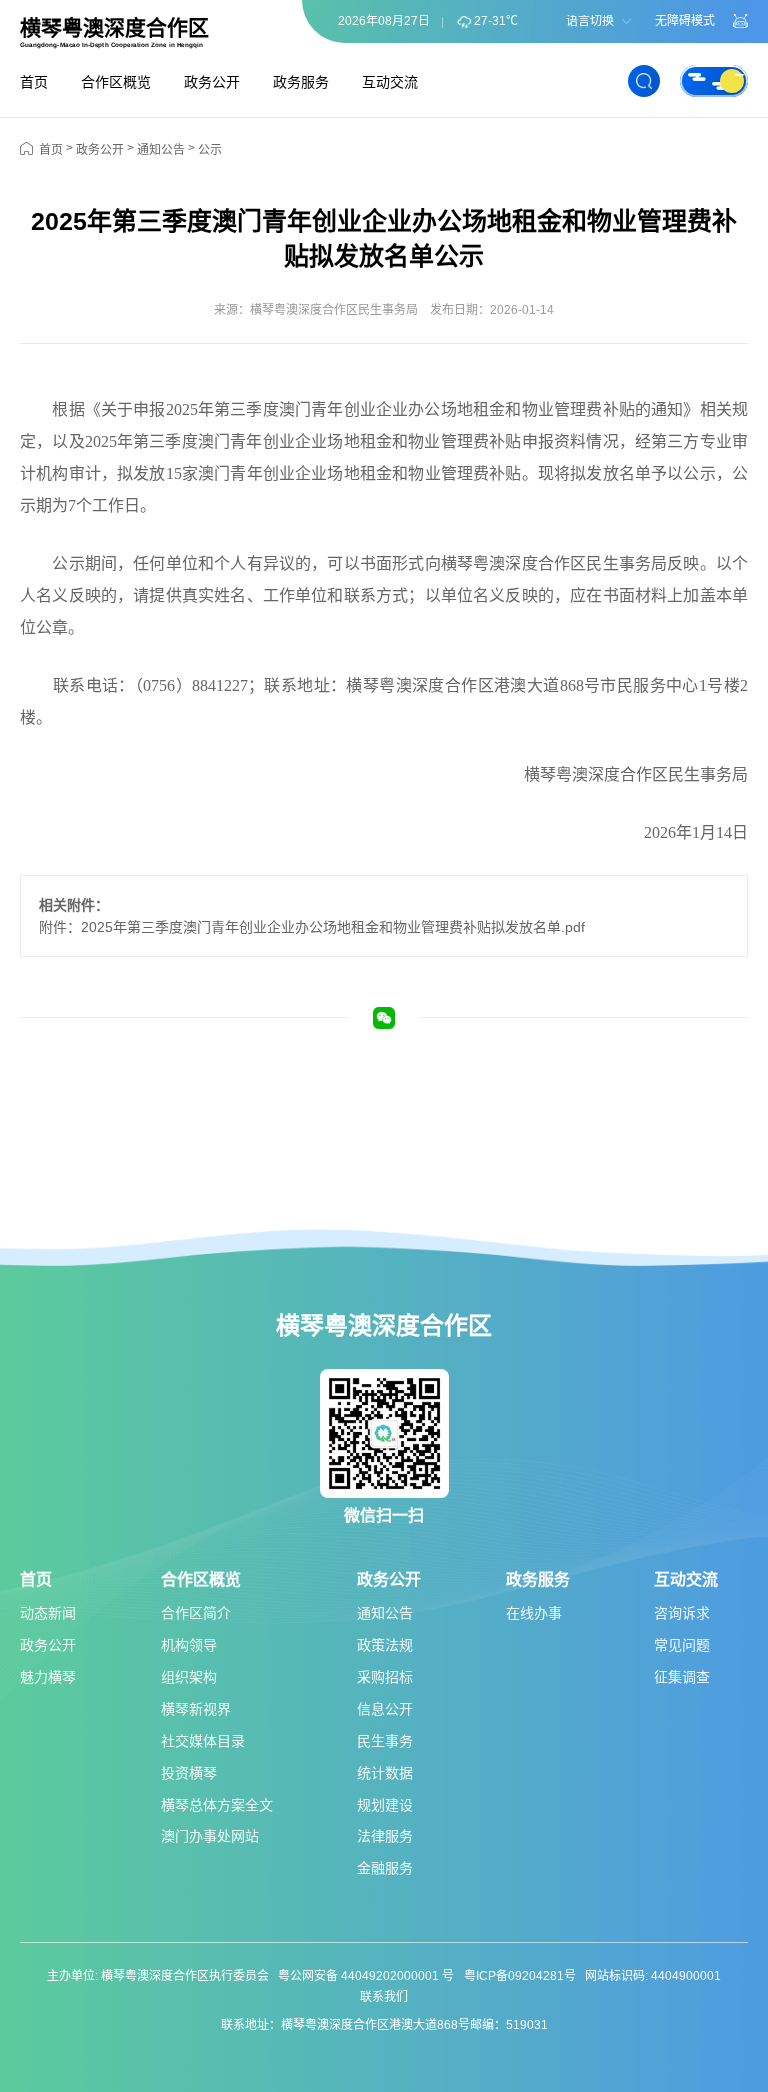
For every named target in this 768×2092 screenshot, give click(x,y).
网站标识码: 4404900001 (653, 1976)
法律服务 (385, 1836)
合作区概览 (116, 82)
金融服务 (385, 1868)
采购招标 (385, 1677)
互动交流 (390, 82)
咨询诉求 (682, 1613)
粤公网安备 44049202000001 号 (366, 1976)
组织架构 (189, 1677)
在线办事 (534, 1613)
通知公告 (161, 150)
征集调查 (682, 1677)
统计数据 (385, 1773)
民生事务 (385, 1741)
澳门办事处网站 (210, 1836)
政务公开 (212, 82)
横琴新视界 (196, 1709)
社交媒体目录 (203, 1741)
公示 (210, 150)
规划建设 (385, 1805)
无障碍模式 (685, 21)
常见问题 (682, 1645)
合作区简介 (196, 1613)
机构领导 (189, 1645)
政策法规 (385, 1645)
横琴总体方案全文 (217, 1805)
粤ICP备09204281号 (520, 1976)
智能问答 (740, 20)
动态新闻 (48, 1613)
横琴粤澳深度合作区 (114, 28)
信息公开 (385, 1709)
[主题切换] (714, 81)
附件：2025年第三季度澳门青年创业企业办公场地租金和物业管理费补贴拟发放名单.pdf (312, 927)
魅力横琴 (48, 1677)
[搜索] (644, 81)
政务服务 (301, 82)
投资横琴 (189, 1773)
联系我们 (384, 1997)
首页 (34, 82)
